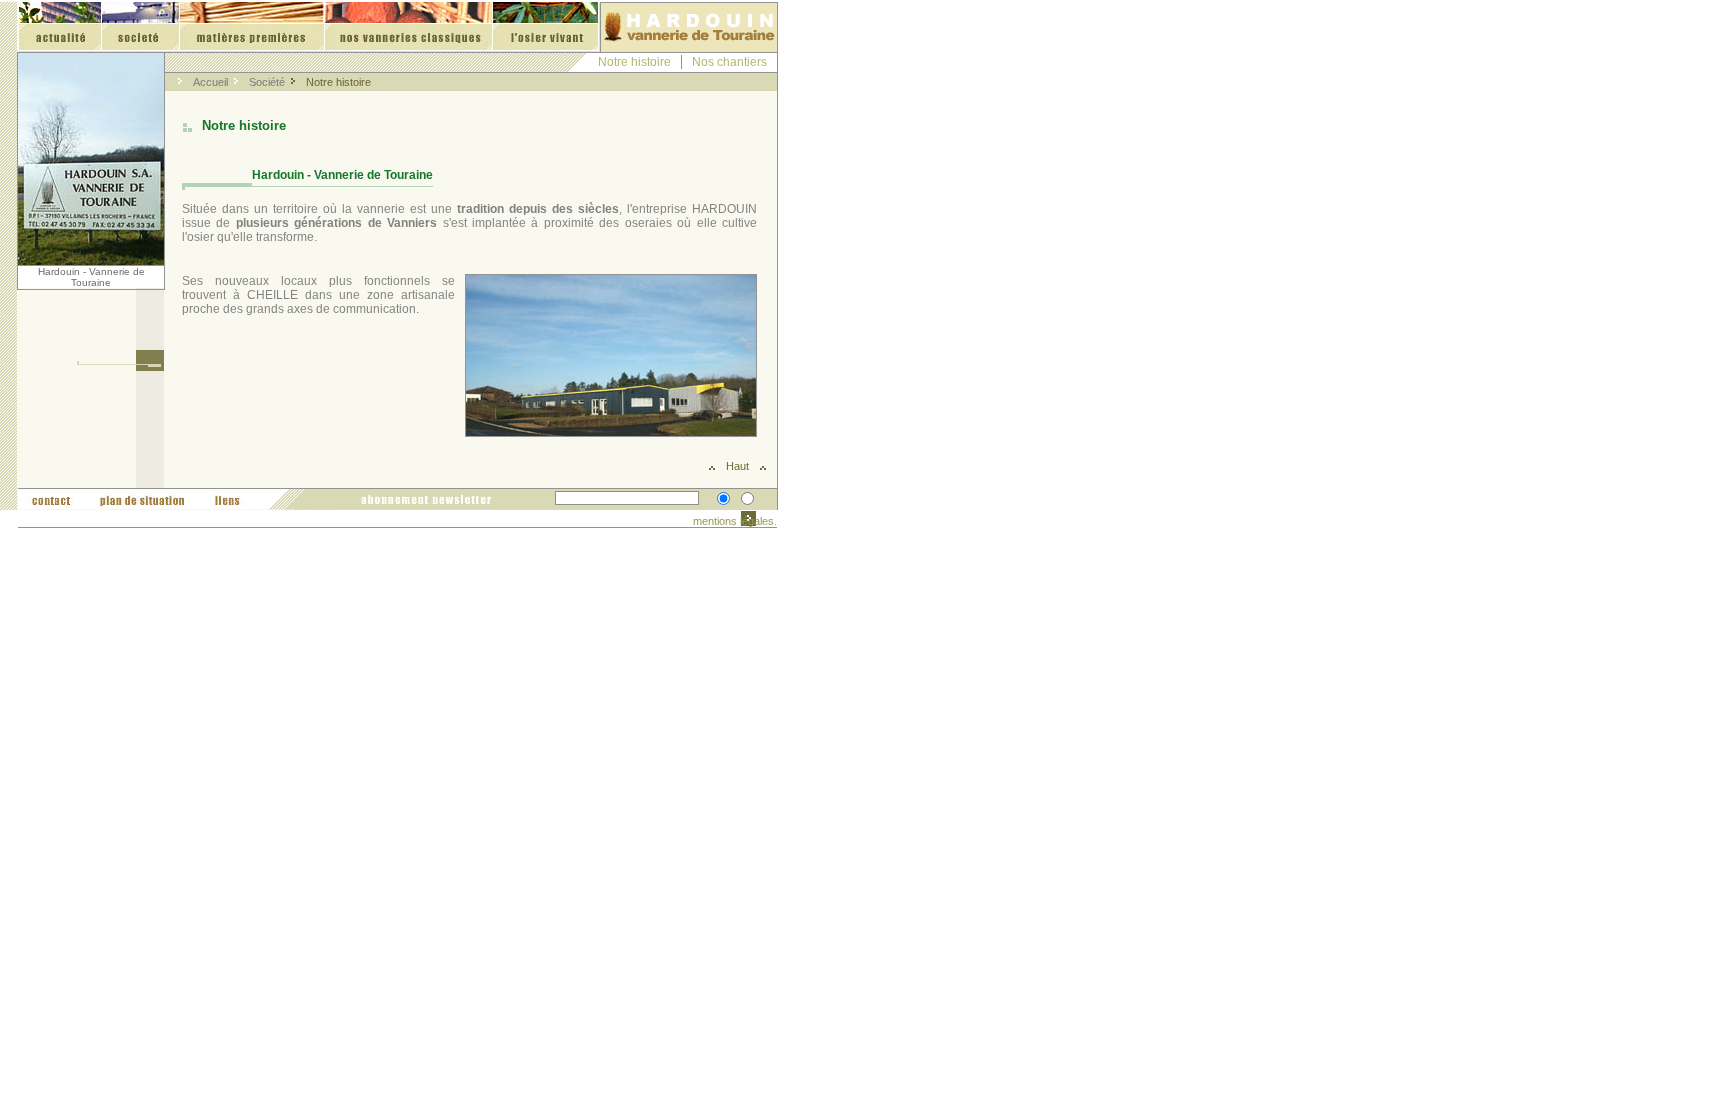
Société (267, 82)
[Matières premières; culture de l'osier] (251, 27)
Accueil (210, 82)
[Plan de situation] (134, 499)
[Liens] (226, 499)
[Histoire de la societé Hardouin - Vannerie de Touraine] (140, 27)
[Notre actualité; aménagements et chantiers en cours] (59, 27)
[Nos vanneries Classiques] (408, 27)
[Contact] (49, 499)
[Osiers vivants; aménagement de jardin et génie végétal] (545, 27)
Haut (737, 466)
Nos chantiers (729, 62)
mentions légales (733, 521)
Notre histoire (634, 62)
